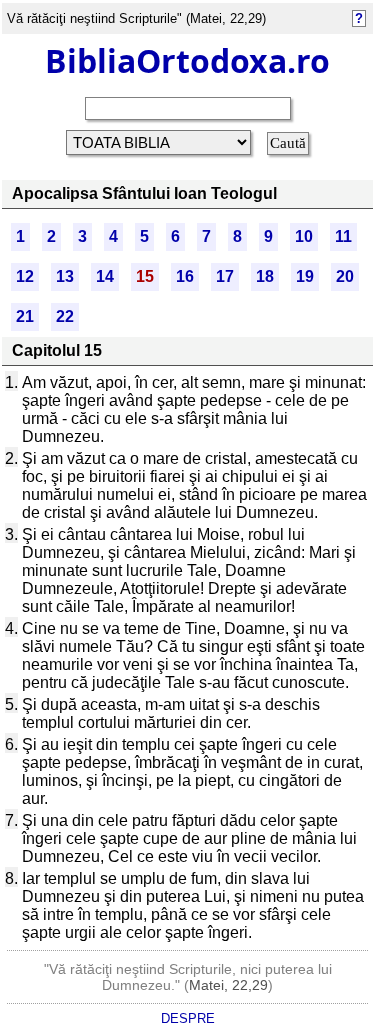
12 (25, 276)
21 (25, 316)
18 (265, 276)
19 (305, 276)
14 (105, 276)
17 (225, 276)
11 (343, 236)
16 (185, 276)
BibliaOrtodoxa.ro (187, 60)
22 (65, 316)
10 (304, 236)
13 (65, 276)
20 (345, 276)
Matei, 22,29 (228, 985)
